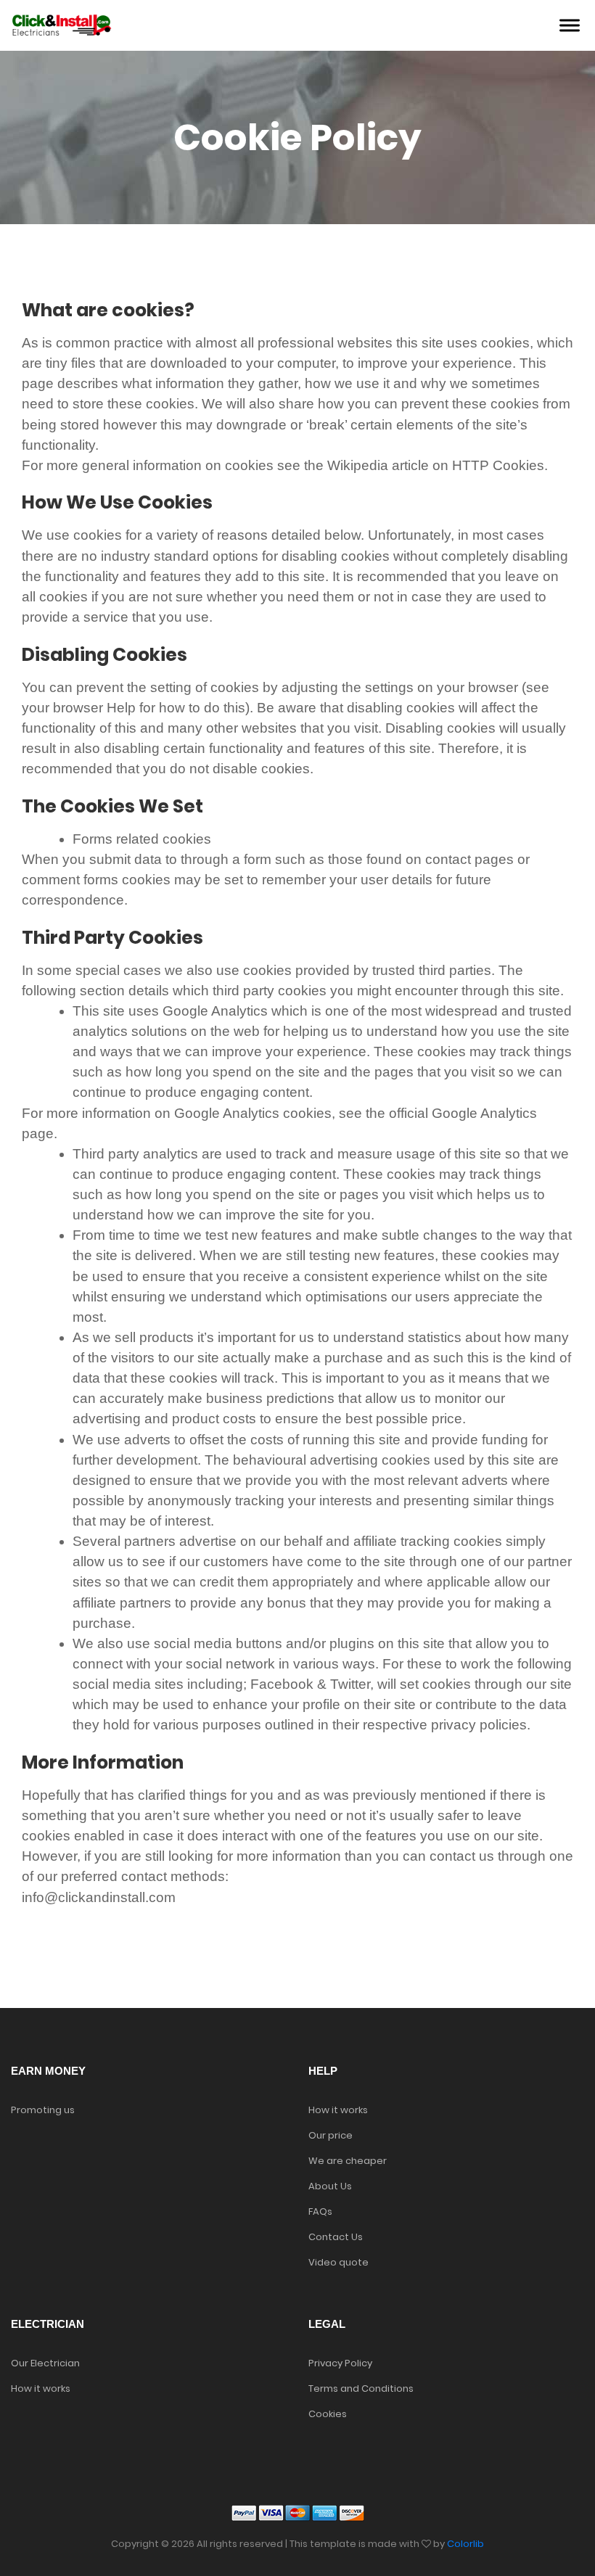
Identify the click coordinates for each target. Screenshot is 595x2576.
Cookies (328, 2414)
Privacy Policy (340, 2363)
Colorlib (465, 2544)
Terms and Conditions (361, 2388)
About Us (330, 2186)
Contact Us (336, 2237)
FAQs (320, 2211)
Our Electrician (45, 2363)
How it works (338, 2110)
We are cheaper (348, 2161)
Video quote (338, 2262)
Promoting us (43, 2110)
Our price (331, 2135)
